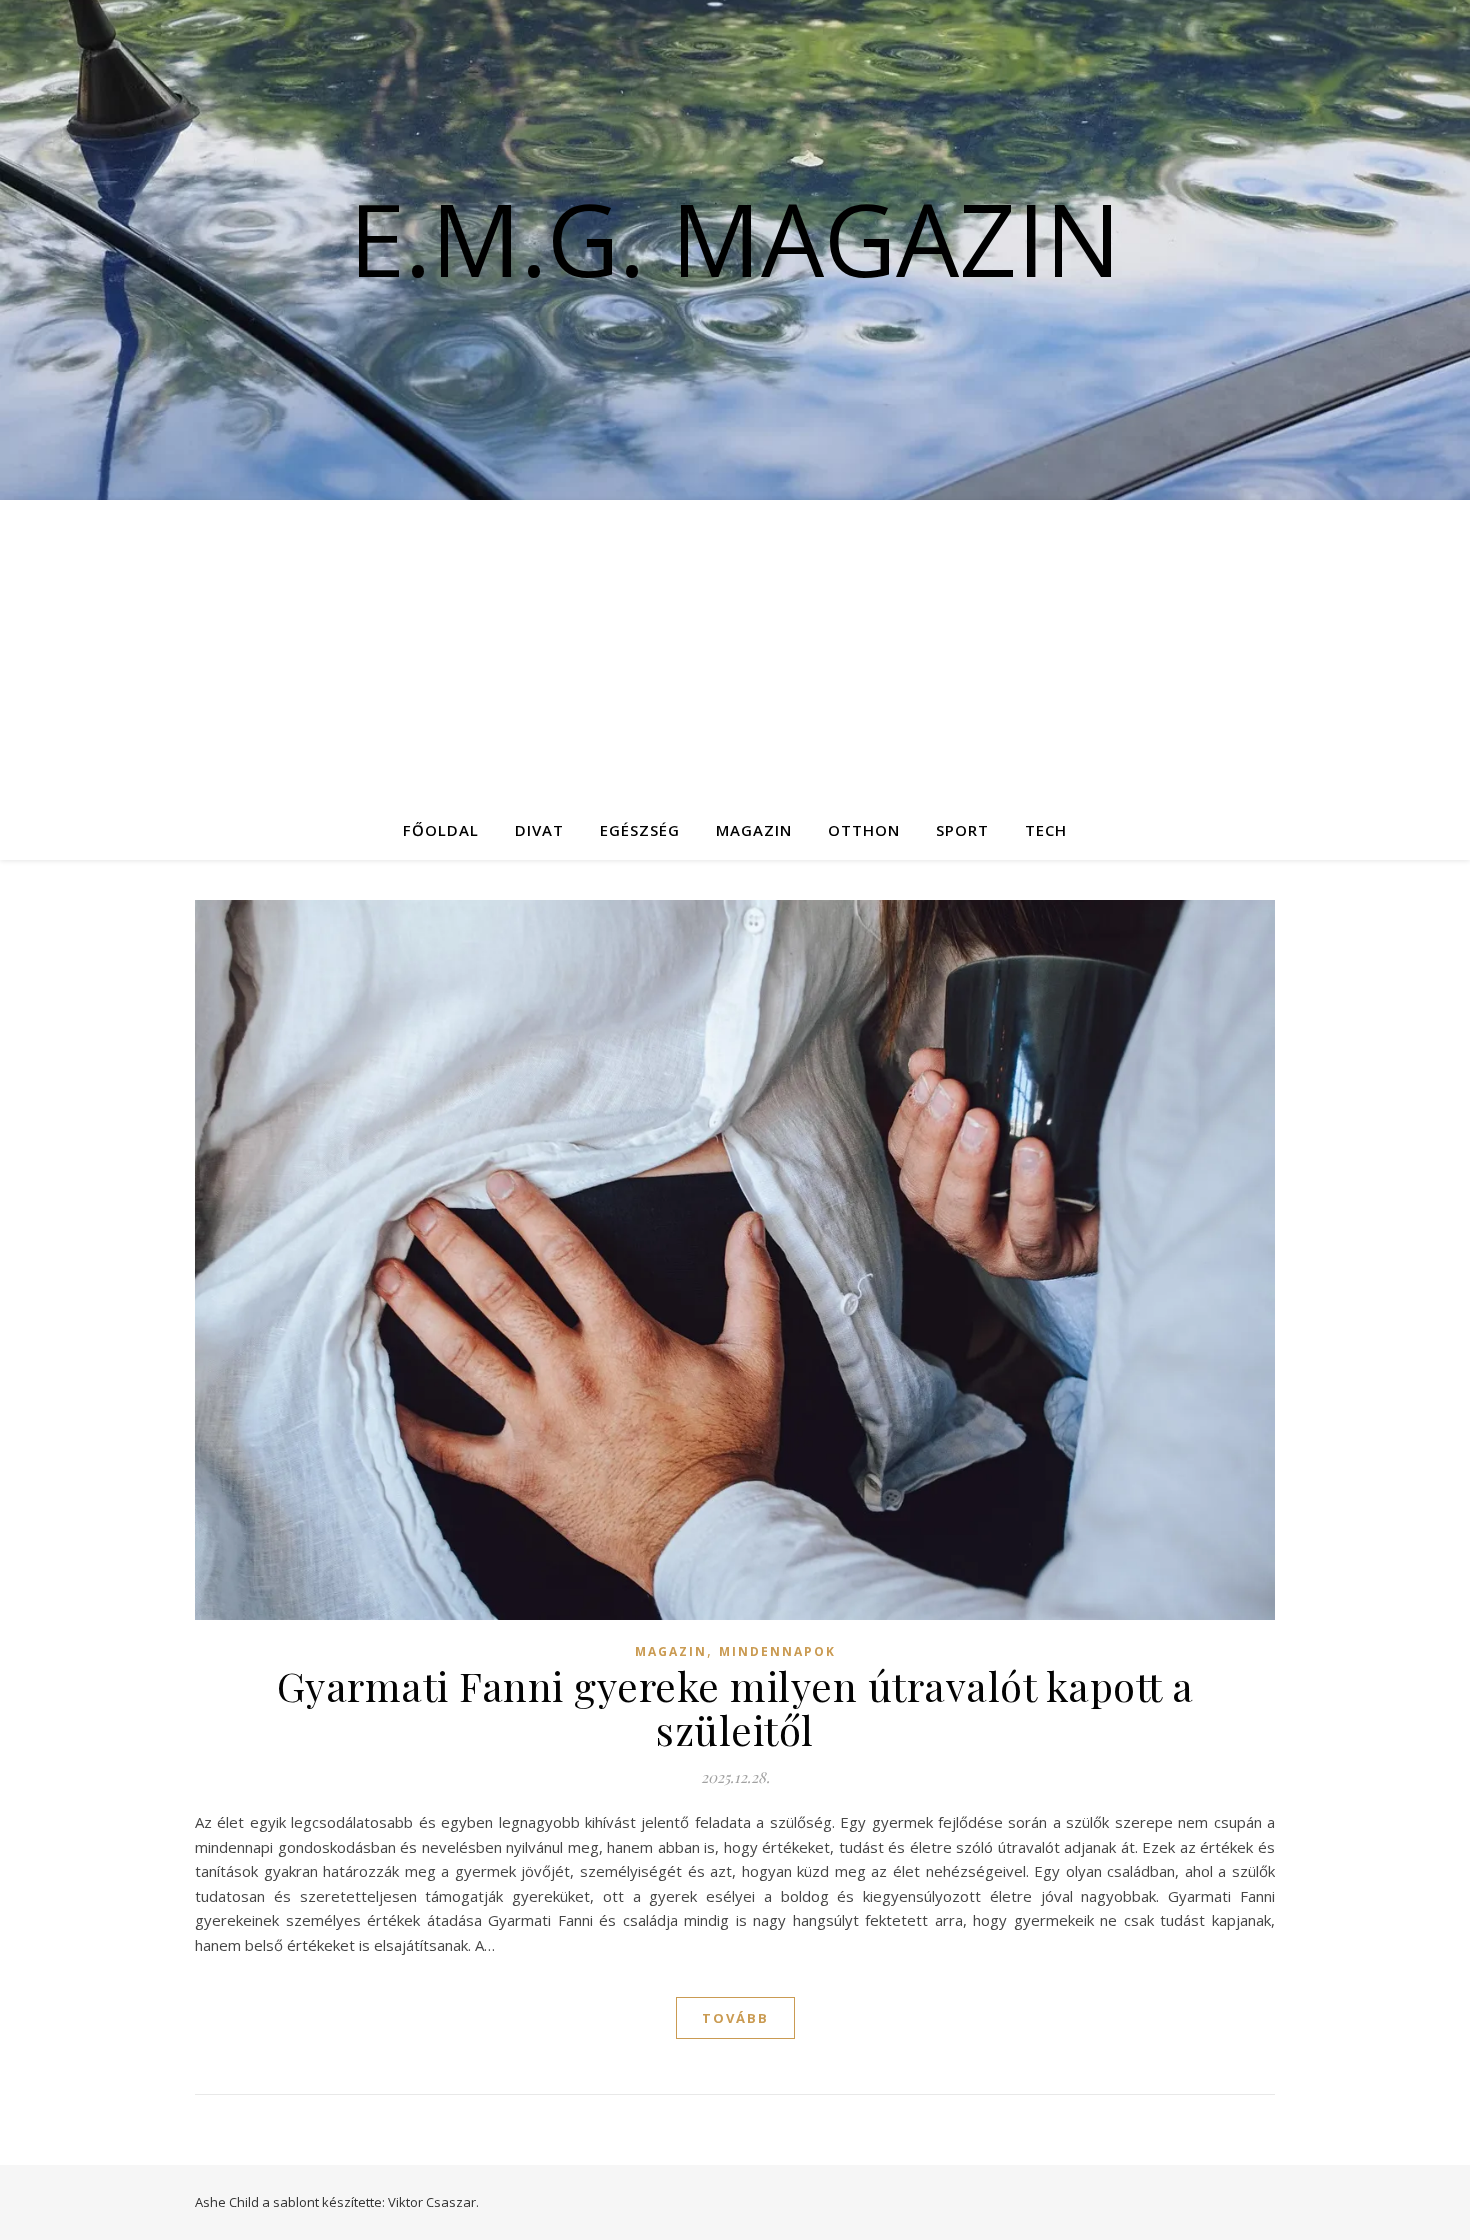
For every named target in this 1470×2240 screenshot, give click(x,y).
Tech (1046, 830)
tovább (735, 2018)
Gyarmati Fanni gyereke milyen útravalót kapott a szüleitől (735, 1707)
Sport (962, 830)
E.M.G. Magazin (735, 238)
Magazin (754, 830)
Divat (539, 830)
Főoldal (441, 830)
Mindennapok (777, 1651)
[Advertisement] (735, 650)
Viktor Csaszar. (433, 2202)
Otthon (864, 830)
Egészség (640, 830)
